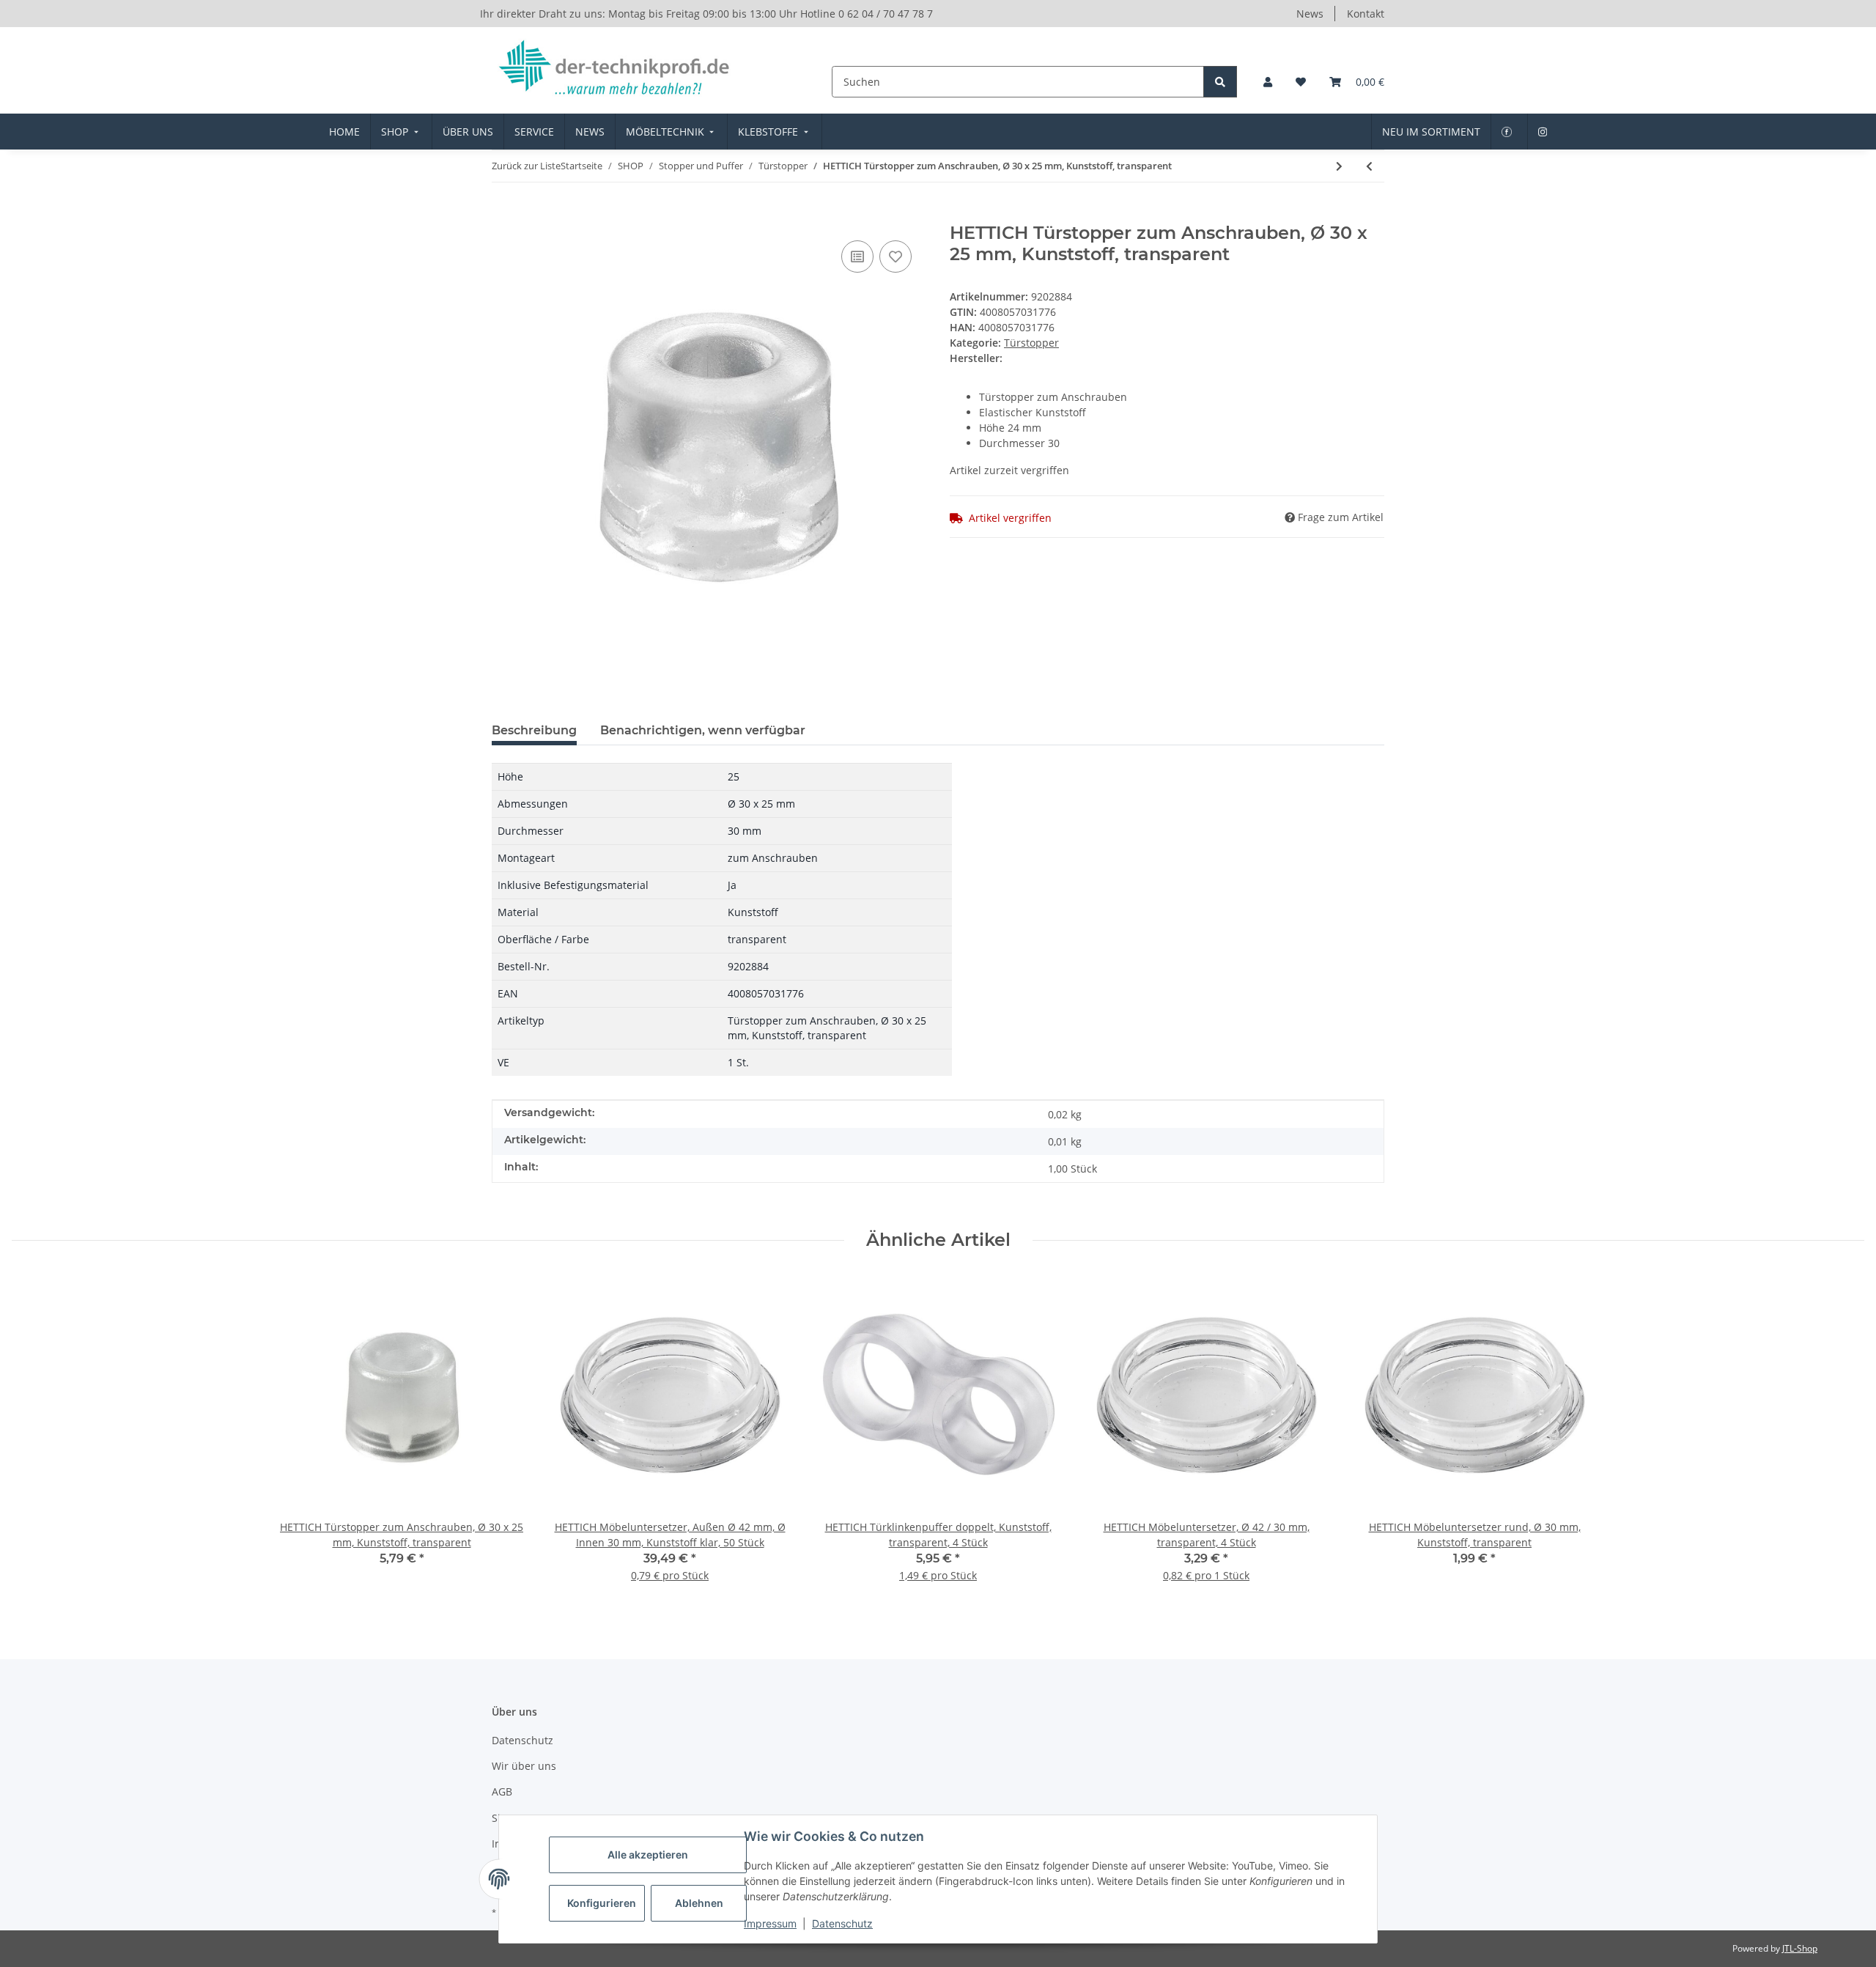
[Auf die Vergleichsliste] (857, 257)
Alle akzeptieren (648, 1855)
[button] (1268, 82)
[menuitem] (344, 132)
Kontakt (1366, 14)
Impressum (770, 1923)
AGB (502, 1791)
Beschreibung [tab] (534, 730)
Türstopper (1031, 343)
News (1310, 14)
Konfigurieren (602, 1903)
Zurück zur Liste (526, 166)
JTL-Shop (1800, 1948)
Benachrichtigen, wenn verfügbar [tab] (703, 730)
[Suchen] (1220, 82)
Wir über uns (524, 1766)
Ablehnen (699, 1903)
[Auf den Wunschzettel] (895, 257)
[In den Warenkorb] (503, 215)
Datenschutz (842, 1923)
